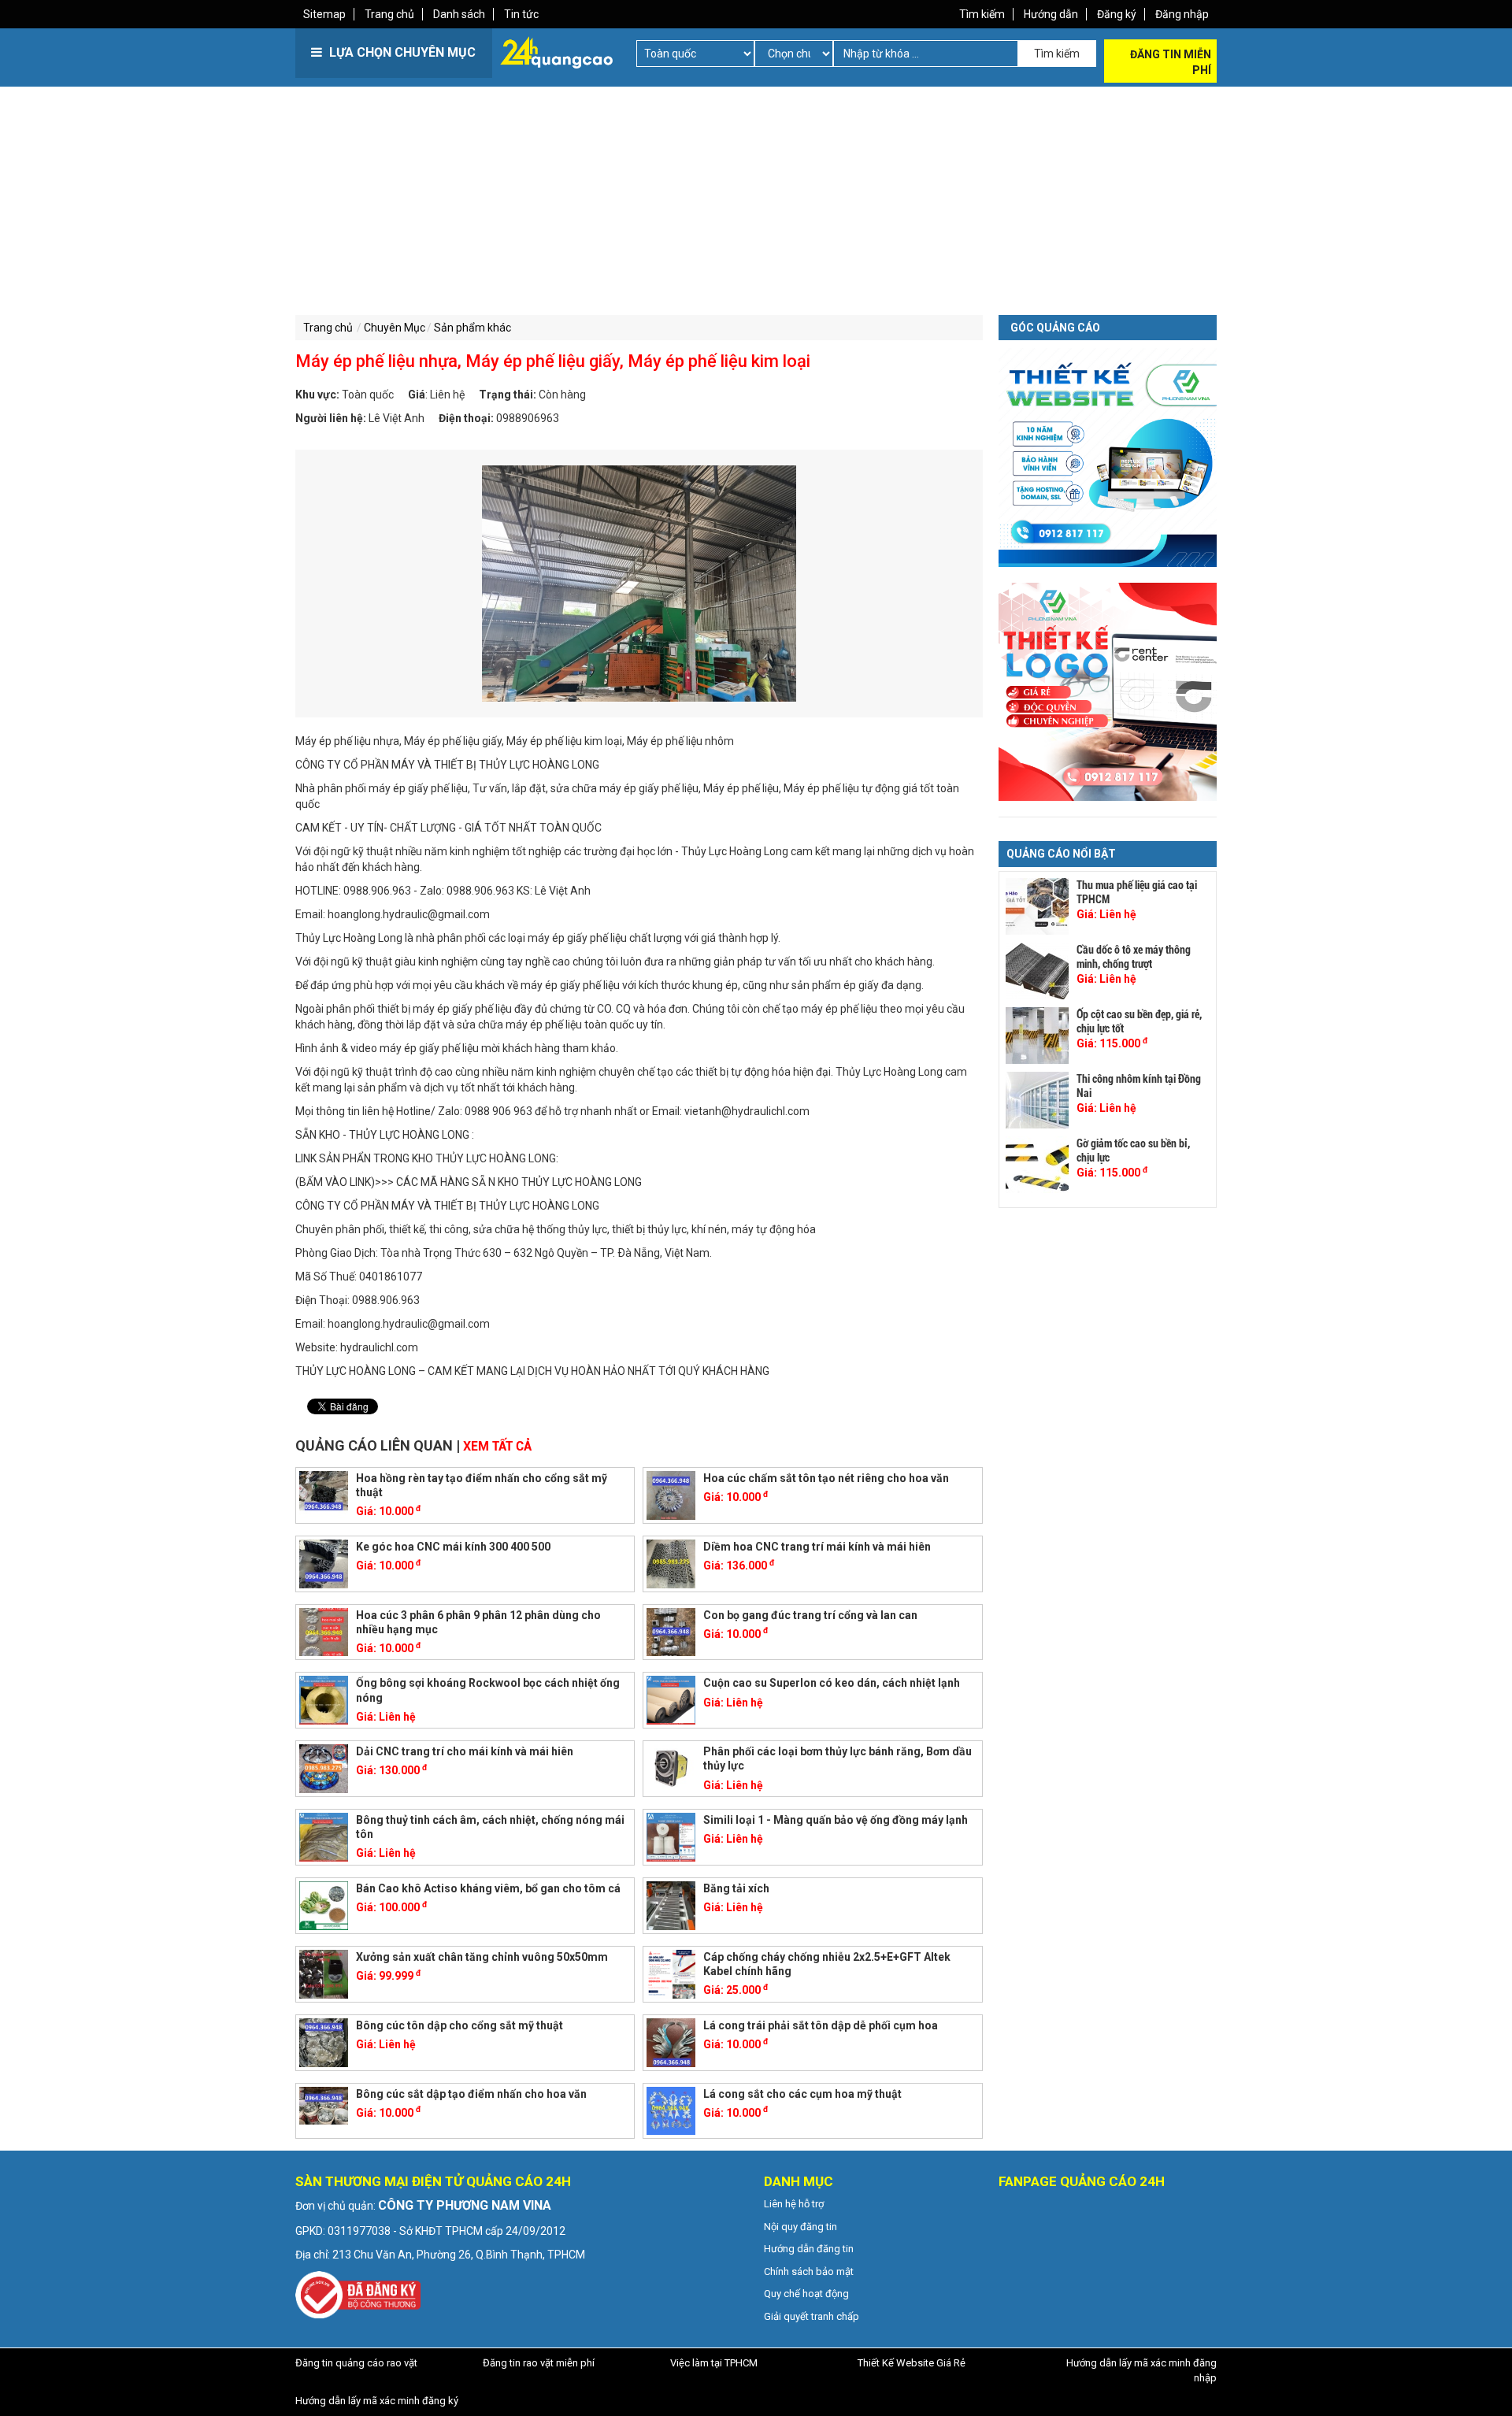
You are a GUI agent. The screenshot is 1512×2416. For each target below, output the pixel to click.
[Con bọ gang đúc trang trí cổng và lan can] (671, 1631)
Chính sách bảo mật (809, 2271)
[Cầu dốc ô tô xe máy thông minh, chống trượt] (1037, 971)
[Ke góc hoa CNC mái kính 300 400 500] (324, 1562)
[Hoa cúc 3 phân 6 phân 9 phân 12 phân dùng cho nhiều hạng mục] (324, 1631)
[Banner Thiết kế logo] (1108, 691)
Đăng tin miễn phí (1171, 62)
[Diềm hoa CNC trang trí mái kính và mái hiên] (671, 1562)
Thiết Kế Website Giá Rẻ (912, 2363)
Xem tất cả (497, 1446)
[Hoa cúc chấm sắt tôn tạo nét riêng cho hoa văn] (671, 1494)
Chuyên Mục (395, 328)
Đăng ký (1117, 14)
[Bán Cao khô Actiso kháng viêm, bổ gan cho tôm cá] (324, 1905)
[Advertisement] (524, 197)
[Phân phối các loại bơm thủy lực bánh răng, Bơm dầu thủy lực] (671, 1768)
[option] (639, 584)
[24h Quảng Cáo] (556, 51)
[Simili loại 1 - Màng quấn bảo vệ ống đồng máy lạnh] (671, 1836)
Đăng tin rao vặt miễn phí (539, 2363)
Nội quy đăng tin (800, 2227)
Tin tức (521, 14)
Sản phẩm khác (472, 328)
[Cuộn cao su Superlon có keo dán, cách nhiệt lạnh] (671, 1699)
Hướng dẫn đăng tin (809, 2249)
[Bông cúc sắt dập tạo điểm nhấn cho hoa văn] (324, 2110)
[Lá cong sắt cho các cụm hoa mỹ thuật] (671, 2110)
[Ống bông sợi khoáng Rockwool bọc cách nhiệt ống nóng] (324, 1699)
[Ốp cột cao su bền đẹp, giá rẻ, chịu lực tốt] (1037, 1036)
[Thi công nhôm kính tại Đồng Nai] (1037, 1100)
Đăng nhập (1182, 14)
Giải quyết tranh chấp (812, 2316)
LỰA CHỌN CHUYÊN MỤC (401, 52)
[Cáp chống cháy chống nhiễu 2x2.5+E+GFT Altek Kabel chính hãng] (671, 1973)
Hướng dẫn (1051, 14)
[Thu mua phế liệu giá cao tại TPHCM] (1037, 906)
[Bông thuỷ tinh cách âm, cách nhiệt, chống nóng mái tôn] (324, 1836)
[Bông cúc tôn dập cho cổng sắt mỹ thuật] (324, 2041)
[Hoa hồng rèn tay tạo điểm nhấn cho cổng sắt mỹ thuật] (324, 1494)
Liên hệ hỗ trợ (794, 2204)
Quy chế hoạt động (806, 2294)
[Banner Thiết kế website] (1108, 457)
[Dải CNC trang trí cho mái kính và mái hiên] (324, 1768)
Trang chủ (389, 14)
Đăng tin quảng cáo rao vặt (356, 2363)
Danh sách (459, 14)
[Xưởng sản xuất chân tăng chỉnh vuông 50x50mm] (324, 1973)
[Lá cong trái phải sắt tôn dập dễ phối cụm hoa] (671, 2041)
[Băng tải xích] (671, 1905)
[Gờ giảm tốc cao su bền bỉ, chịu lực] (1037, 1165)
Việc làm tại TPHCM (714, 2363)
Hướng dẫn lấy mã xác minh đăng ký (377, 2401)
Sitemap (324, 14)
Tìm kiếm (982, 14)
